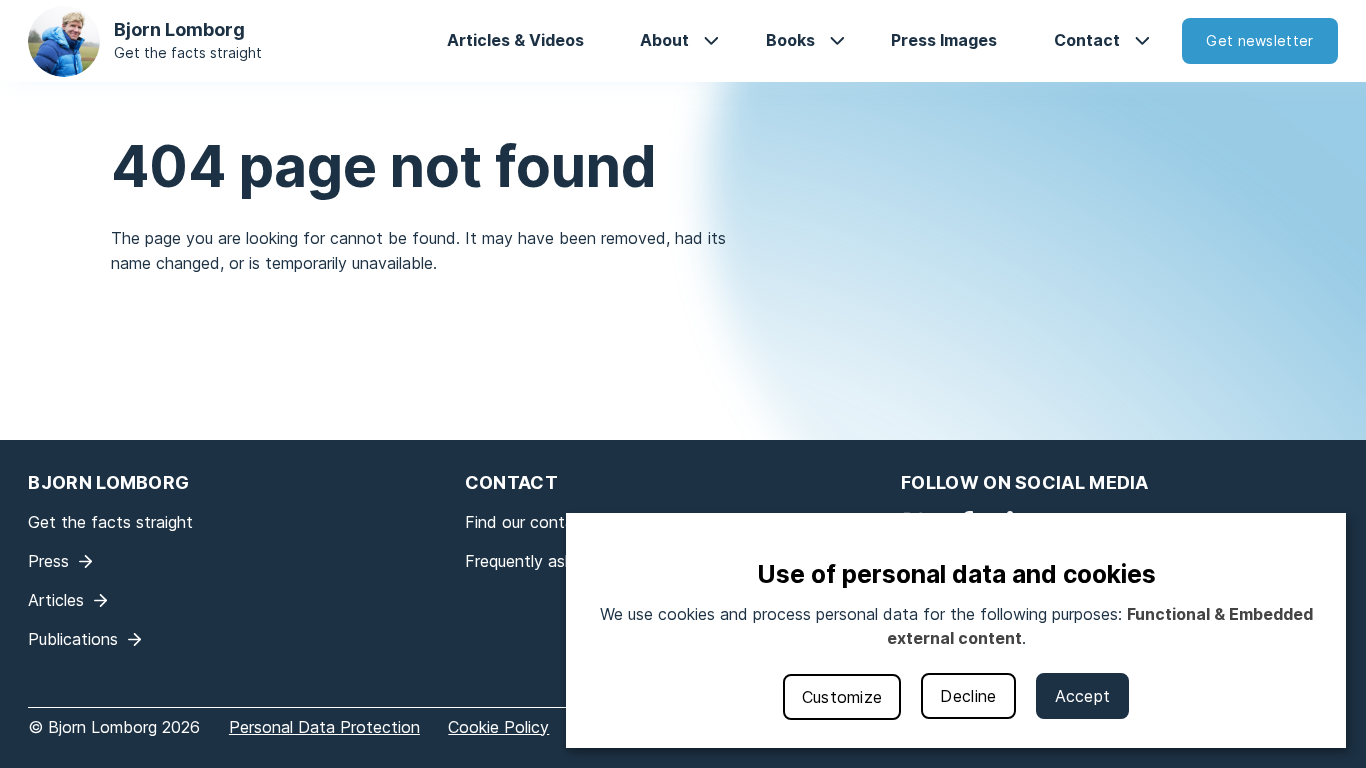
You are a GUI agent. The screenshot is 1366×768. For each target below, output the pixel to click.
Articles (56, 600)
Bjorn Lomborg (179, 29)
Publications (73, 639)
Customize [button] (842, 697)
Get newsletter (1259, 40)
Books (790, 40)
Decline (968, 696)
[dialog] (956, 630)
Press (48, 561)
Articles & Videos (515, 40)
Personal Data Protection (324, 727)
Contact (1087, 40)
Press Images (944, 40)
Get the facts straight (188, 52)
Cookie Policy (498, 727)
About (664, 40)
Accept (1083, 696)
